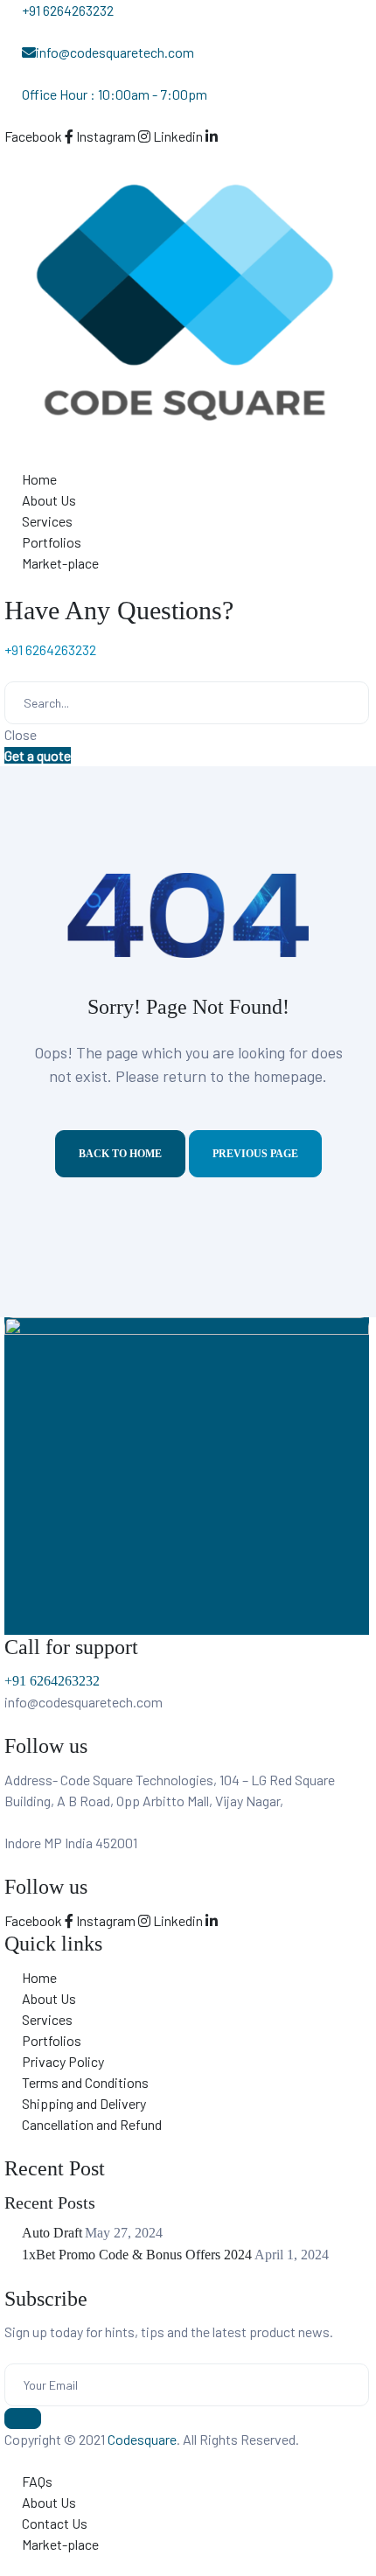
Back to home (120, 1154)
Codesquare (142, 2439)
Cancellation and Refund (92, 2124)
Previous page (255, 1154)
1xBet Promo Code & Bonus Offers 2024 (137, 2255)
